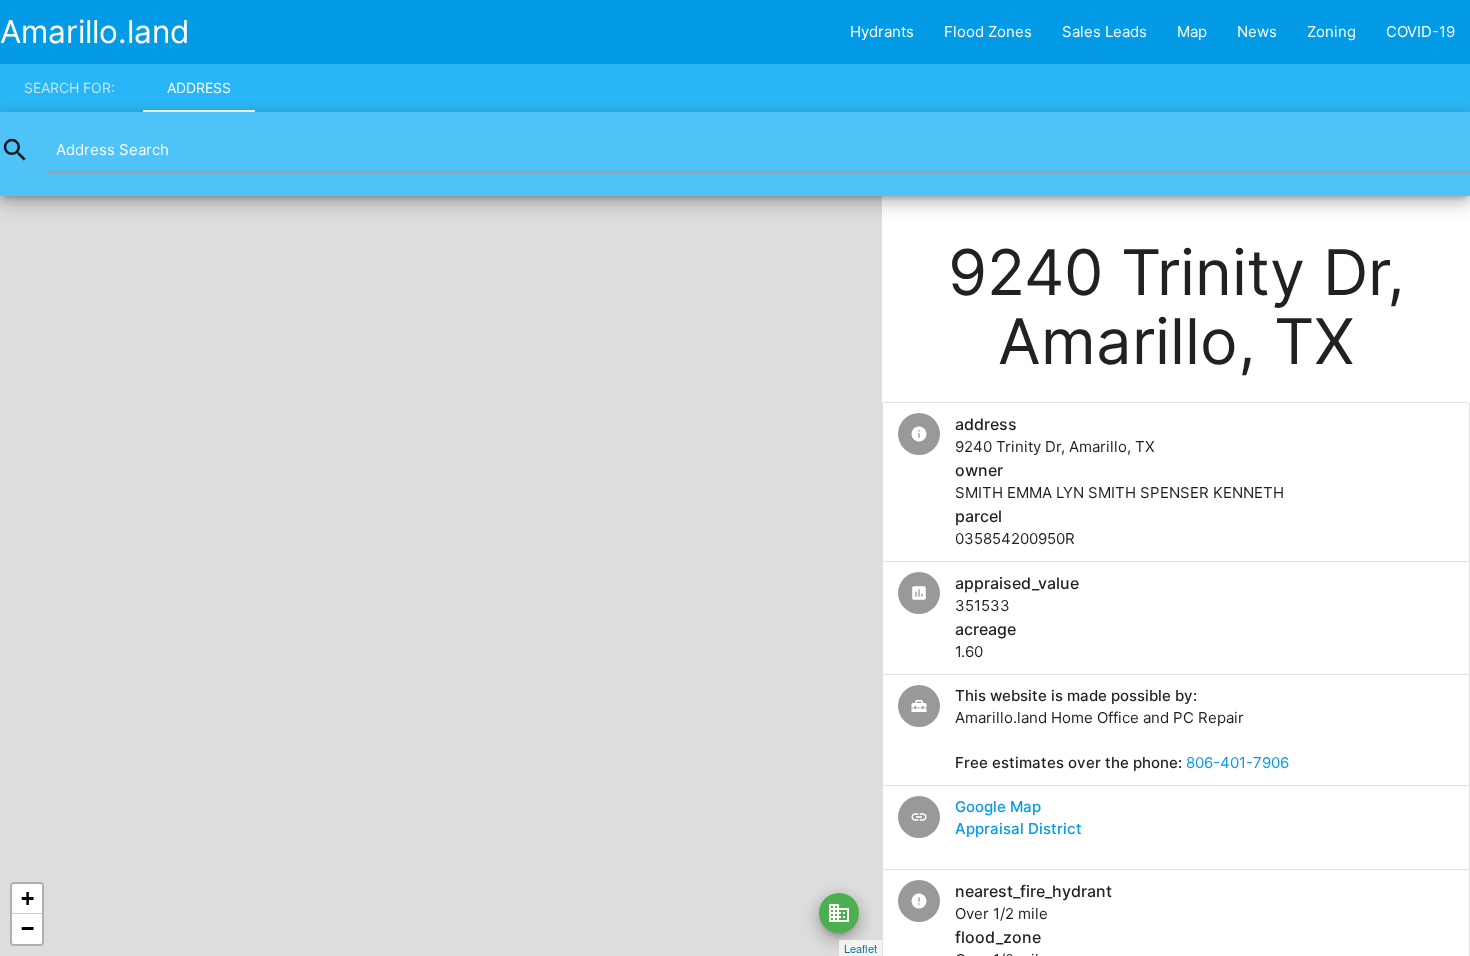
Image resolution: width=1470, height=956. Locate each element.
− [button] (27, 928)
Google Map (998, 806)
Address (199, 87)
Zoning (1331, 31)
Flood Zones (988, 31)
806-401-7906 (1237, 762)
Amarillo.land (95, 31)
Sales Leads (1104, 31)
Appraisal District (1018, 828)
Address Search (112, 149)
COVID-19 (1420, 31)
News (1257, 31)
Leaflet (860, 948)
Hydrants (882, 31)
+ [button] (27, 898)
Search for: (69, 87)
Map (1192, 31)
